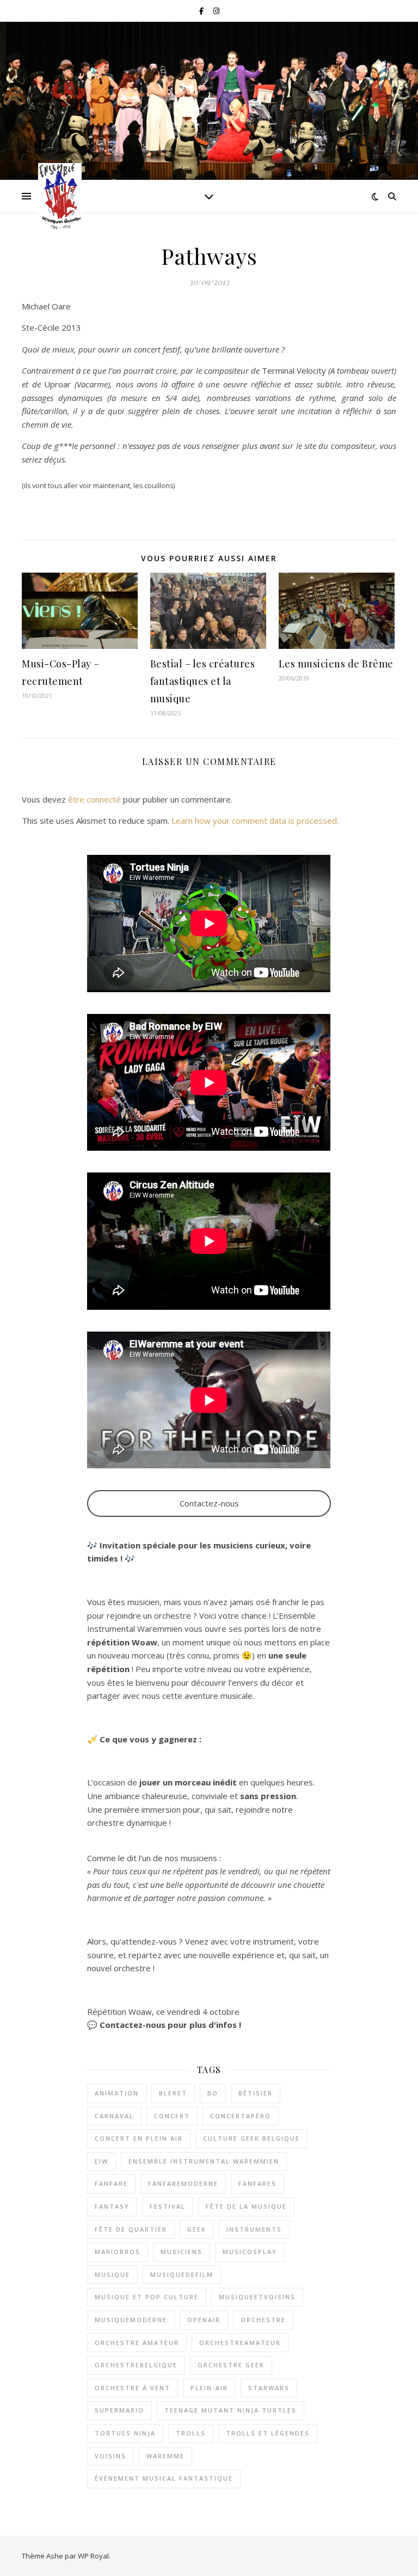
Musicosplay (250, 2252)
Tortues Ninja (125, 2433)
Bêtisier (256, 2093)
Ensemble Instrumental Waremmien (204, 2161)
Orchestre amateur (137, 2343)
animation (117, 2093)
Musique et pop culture (147, 2297)
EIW (102, 2161)
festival (168, 2206)
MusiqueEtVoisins (257, 2297)
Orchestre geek (231, 2365)
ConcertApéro (241, 2116)
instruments (254, 2229)
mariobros (118, 2252)
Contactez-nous (209, 1503)
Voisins (110, 2456)
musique (112, 2274)
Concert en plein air (139, 2138)
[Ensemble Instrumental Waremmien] (60, 196)
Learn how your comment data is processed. (255, 821)
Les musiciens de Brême (336, 664)
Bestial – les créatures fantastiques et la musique (203, 681)
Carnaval (114, 2116)
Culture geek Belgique (251, 2138)
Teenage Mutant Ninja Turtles (230, 2410)
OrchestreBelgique (136, 2365)
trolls (191, 2433)
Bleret (173, 2093)
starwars (269, 2388)
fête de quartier (131, 2229)
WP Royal (93, 2556)
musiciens (182, 2252)
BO (213, 2093)
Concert (172, 2116)
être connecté (94, 799)
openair (204, 2320)
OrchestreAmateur (240, 2343)
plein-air (209, 2388)
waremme (165, 2456)
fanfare (111, 2183)
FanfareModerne (183, 2183)
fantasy (112, 2206)
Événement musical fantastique (164, 2478)
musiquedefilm (182, 2274)
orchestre (263, 2320)
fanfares (257, 2183)
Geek (197, 2229)
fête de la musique (246, 2206)
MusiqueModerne (131, 2320)
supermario (119, 2410)
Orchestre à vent (133, 2388)
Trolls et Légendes (268, 2433)
